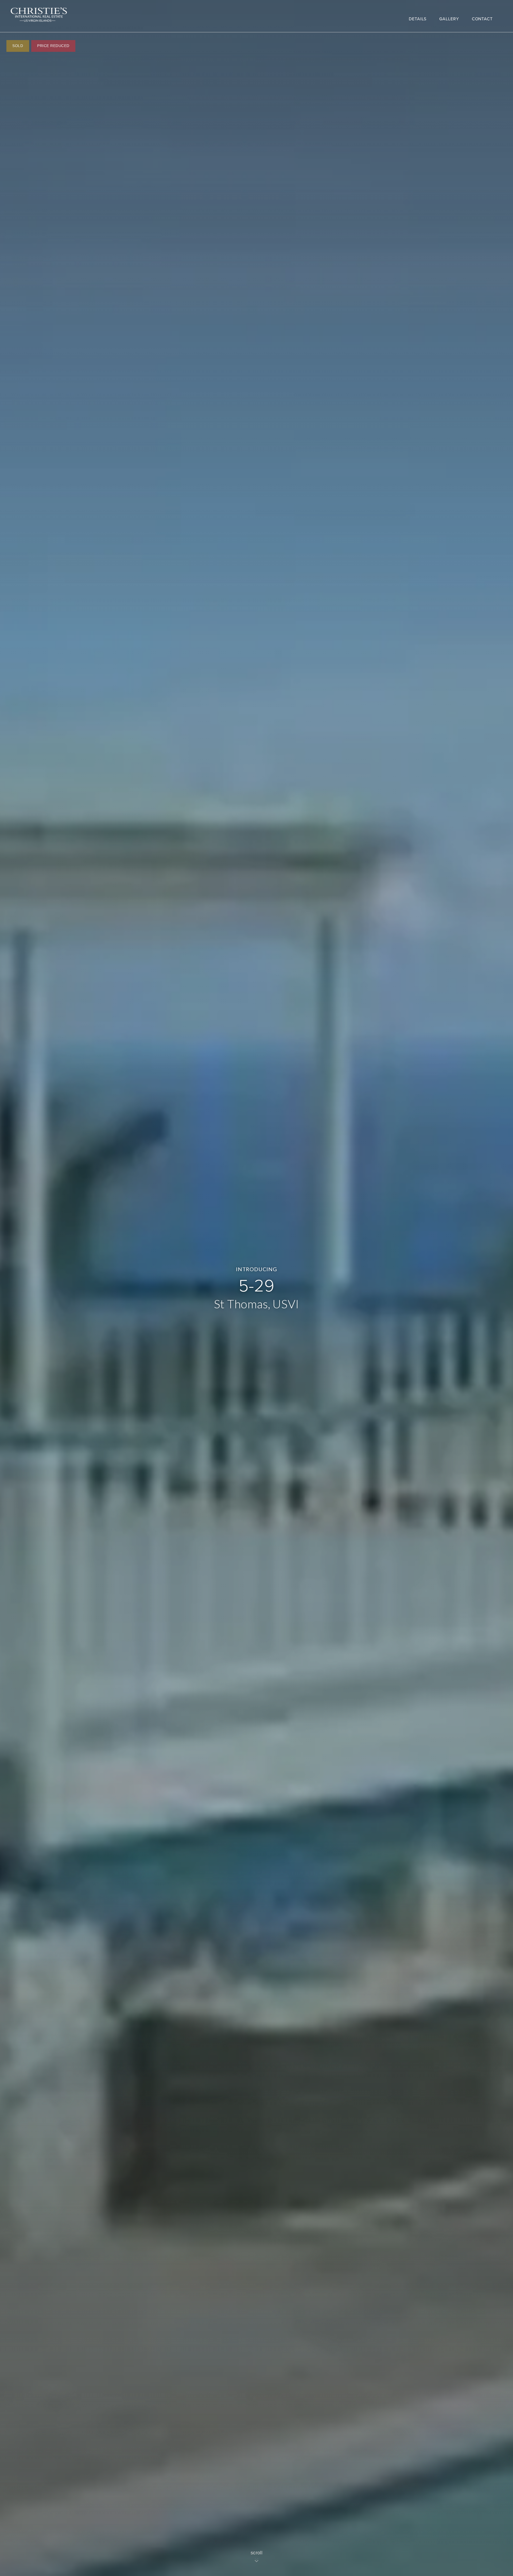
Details (418, 19)
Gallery (449, 19)
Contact (482, 19)
